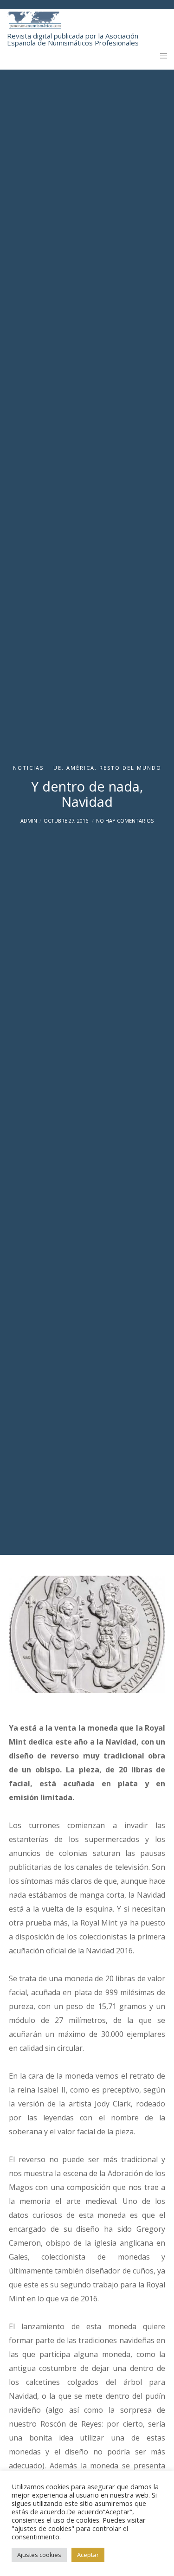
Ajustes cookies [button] (39, 2555)
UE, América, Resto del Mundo (107, 768)
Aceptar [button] (88, 2555)
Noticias (28, 768)
